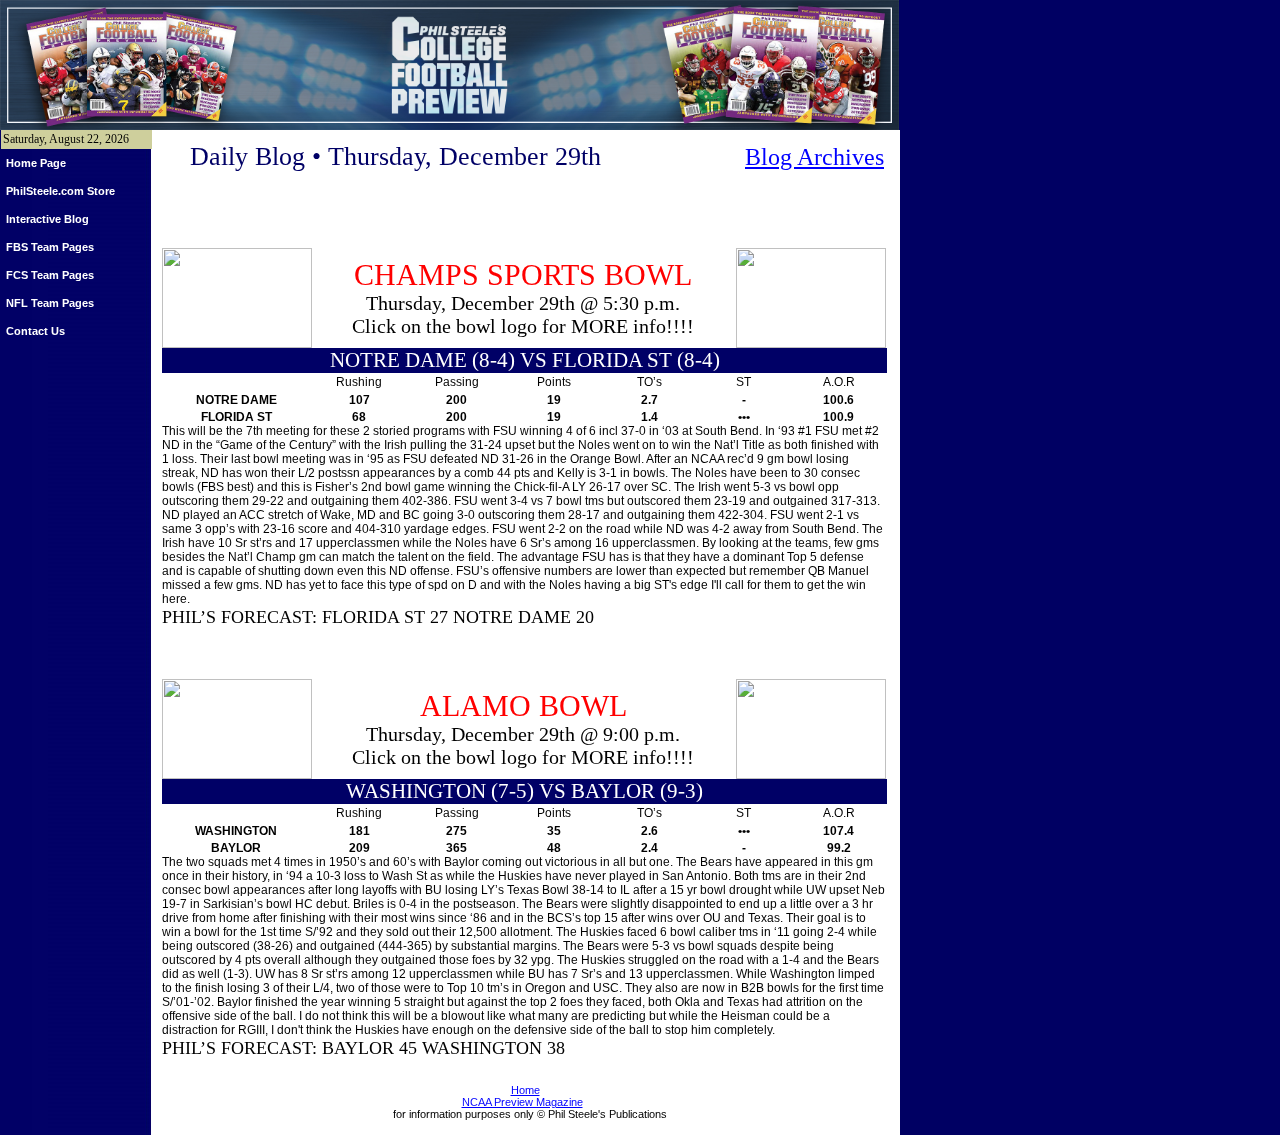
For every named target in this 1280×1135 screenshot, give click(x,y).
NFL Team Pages (50, 303)
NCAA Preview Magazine (522, 1102)
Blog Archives (814, 157)
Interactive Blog (47, 219)
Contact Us (35, 331)
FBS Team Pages (50, 247)
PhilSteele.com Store (60, 191)
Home (525, 1090)
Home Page (36, 163)
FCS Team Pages (50, 275)
